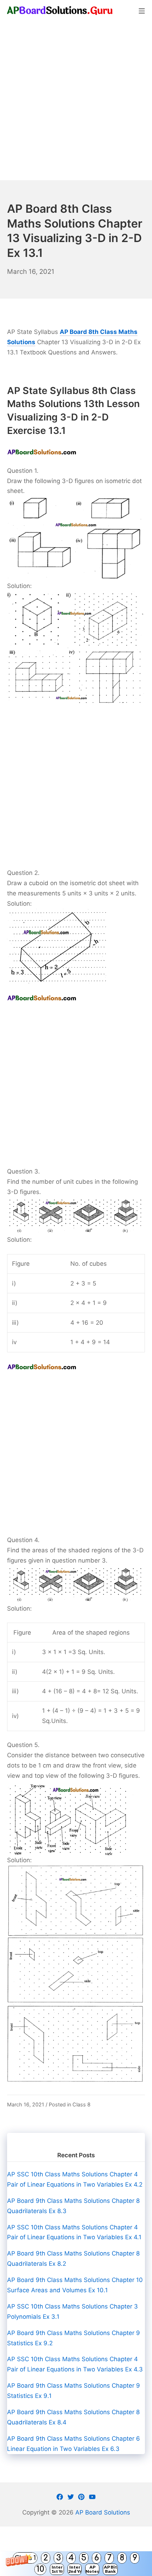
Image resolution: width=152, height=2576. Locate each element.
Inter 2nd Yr (75, 2569)
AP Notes (92, 2569)
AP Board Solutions (103, 2512)
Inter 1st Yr (57, 2569)
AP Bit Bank (110, 2569)
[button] (76, 2564)
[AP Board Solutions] (60, 10)
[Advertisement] (76, 101)
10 (40, 2569)
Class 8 (81, 2104)
